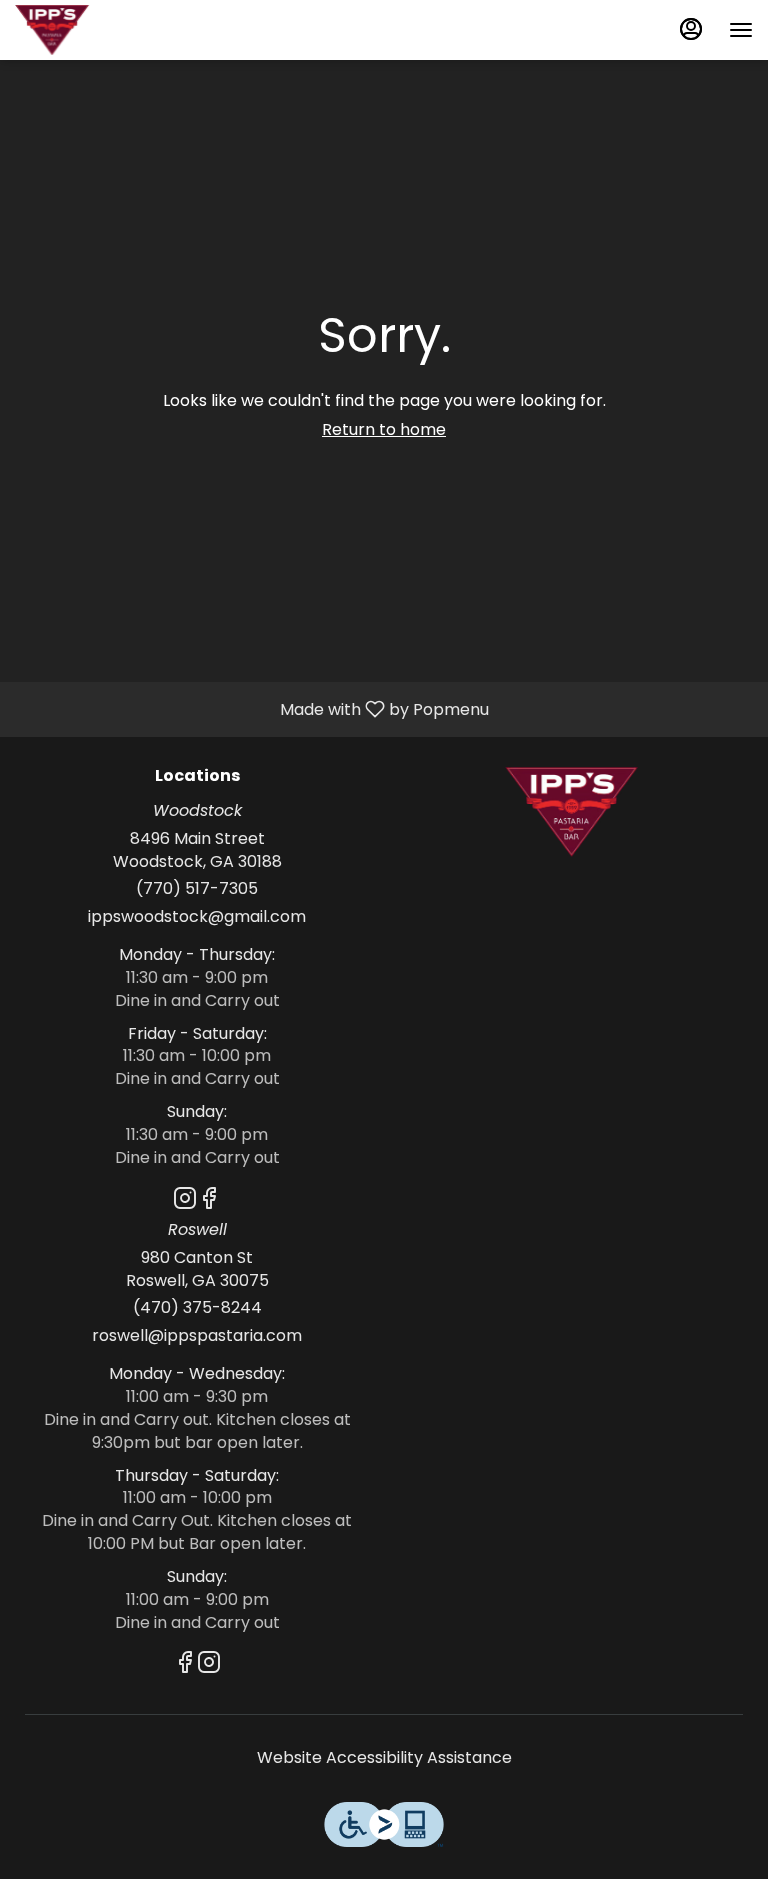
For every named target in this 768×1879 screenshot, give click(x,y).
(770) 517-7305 (197, 889)
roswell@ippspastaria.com (197, 1336)
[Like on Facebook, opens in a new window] (209, 1201)
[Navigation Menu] (741, 30)
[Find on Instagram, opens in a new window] (185, 1201)
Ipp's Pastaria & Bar (571, 812)
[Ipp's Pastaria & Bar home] (105, 30)
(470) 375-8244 (197, 1308)
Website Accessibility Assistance (384, 1758)
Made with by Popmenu (252, 708)
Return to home (384, 429)
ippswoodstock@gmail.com (197, 917)
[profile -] (691, 29)
